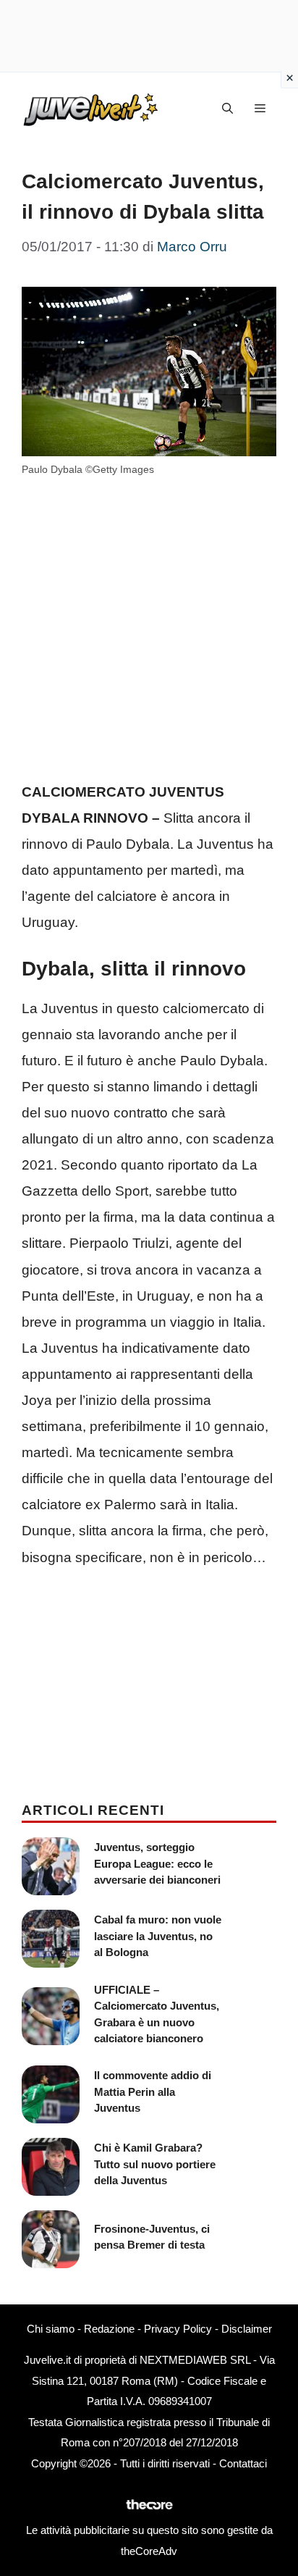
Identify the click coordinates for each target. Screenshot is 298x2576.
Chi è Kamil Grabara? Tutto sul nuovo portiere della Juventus (155, 2164)
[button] (227, 109)
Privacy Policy (178, 2329)
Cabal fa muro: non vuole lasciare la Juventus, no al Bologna (158, 1936)
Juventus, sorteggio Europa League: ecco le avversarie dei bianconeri (157, 1863)
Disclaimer (247, 2329)
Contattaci (243, 2463)
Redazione (109, 2329)
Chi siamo (51, 2329)
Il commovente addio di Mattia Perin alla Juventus (153, 2092)
